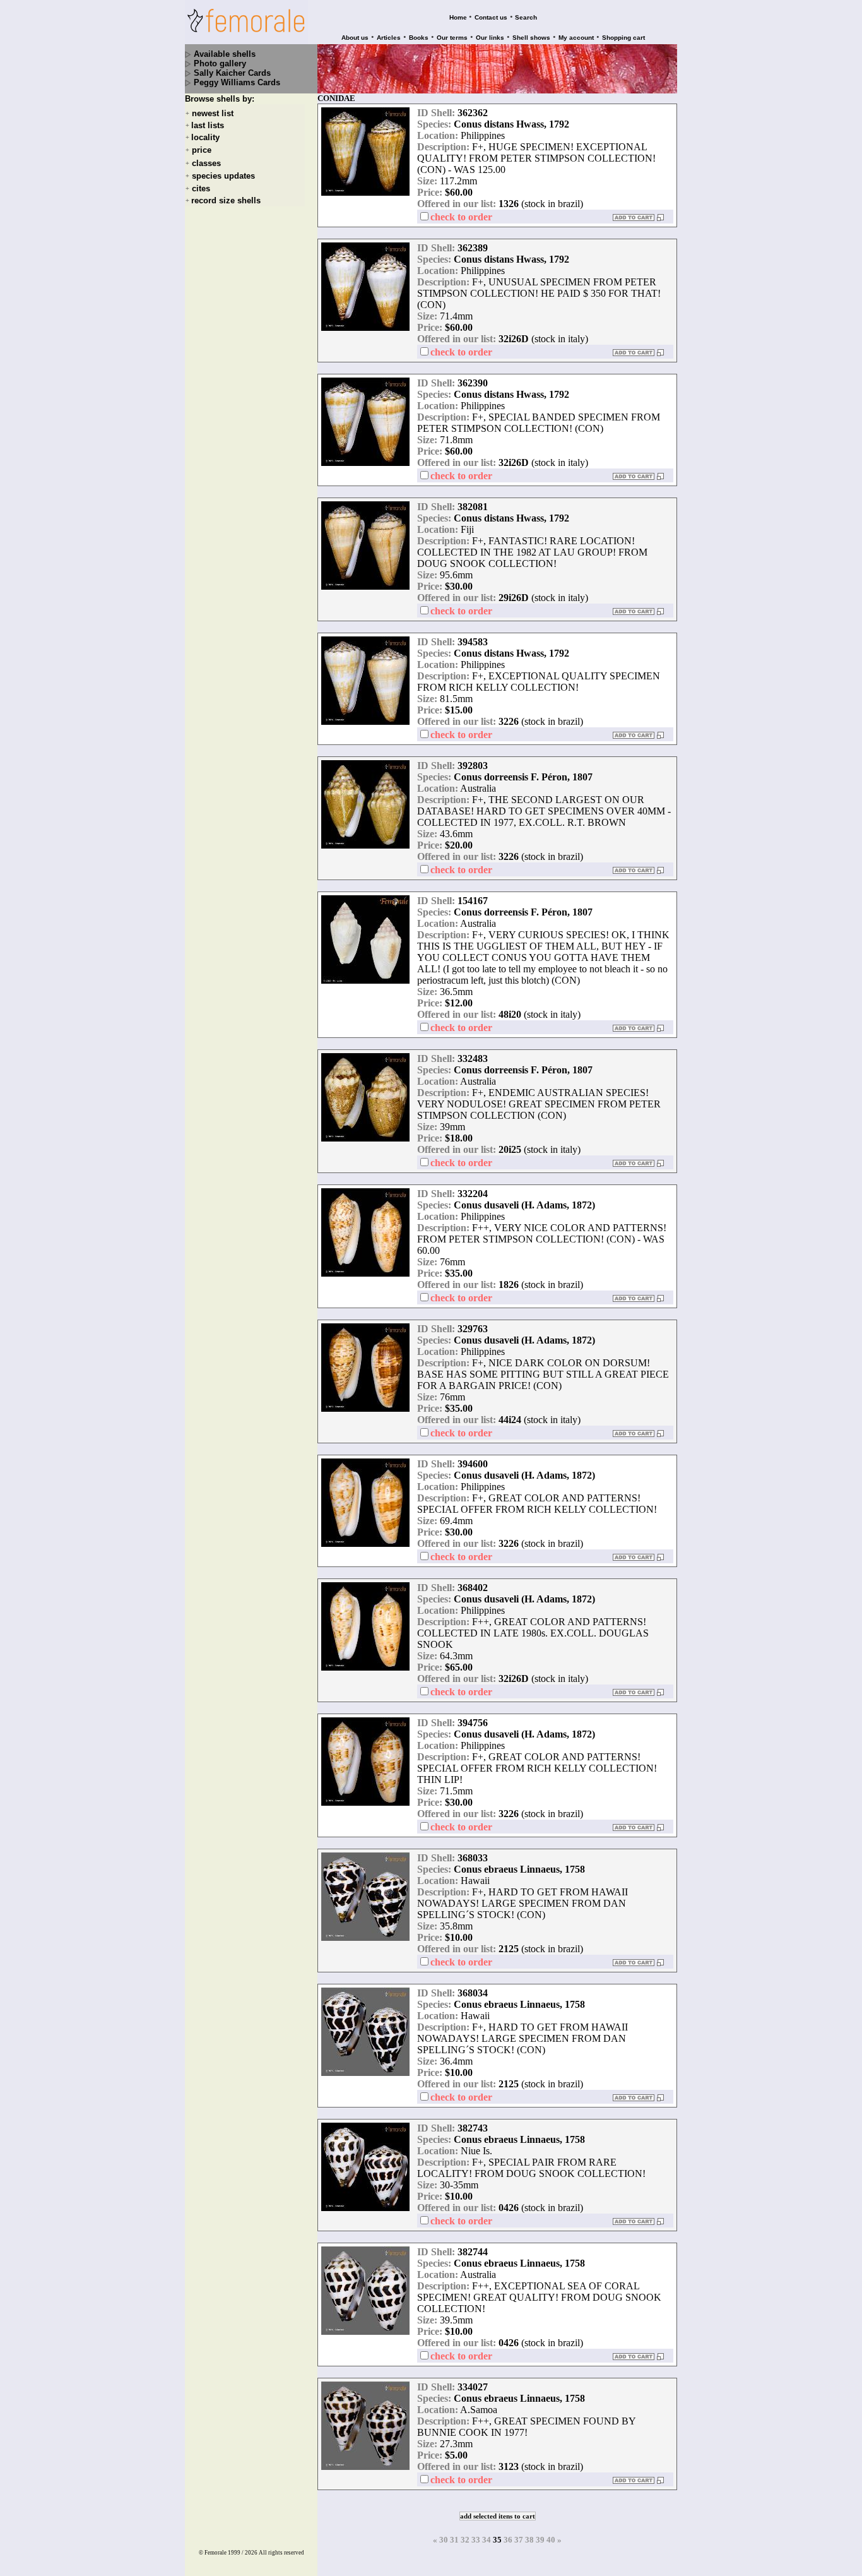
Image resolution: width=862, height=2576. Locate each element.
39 (540, 2540)
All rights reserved (281, 2553)
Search (526, 17)
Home (458, 17)
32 (465, 2540)
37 (519, 2540)
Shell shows (531, 38)
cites (201, 188)
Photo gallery (220, 63)
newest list (213, 113)
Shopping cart (623, 38)
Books (419, 38)
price (202, 151)
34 (487, 2540)
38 (529, 2540)
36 (508, 2540)
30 (444, 2540)
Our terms (452, 38)
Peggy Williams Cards (237, 82)
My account (576, 38)
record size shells (226, 200)
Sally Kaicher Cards (232, 73)
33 (476, 2540)
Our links (490, 38)
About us (355, 38)
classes (206, 163)
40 (551, 2540)
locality (205, 137)
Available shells (225, 54)
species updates (223, 176)
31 (454, 2540)
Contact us (491, 17)
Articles (389, 38)
